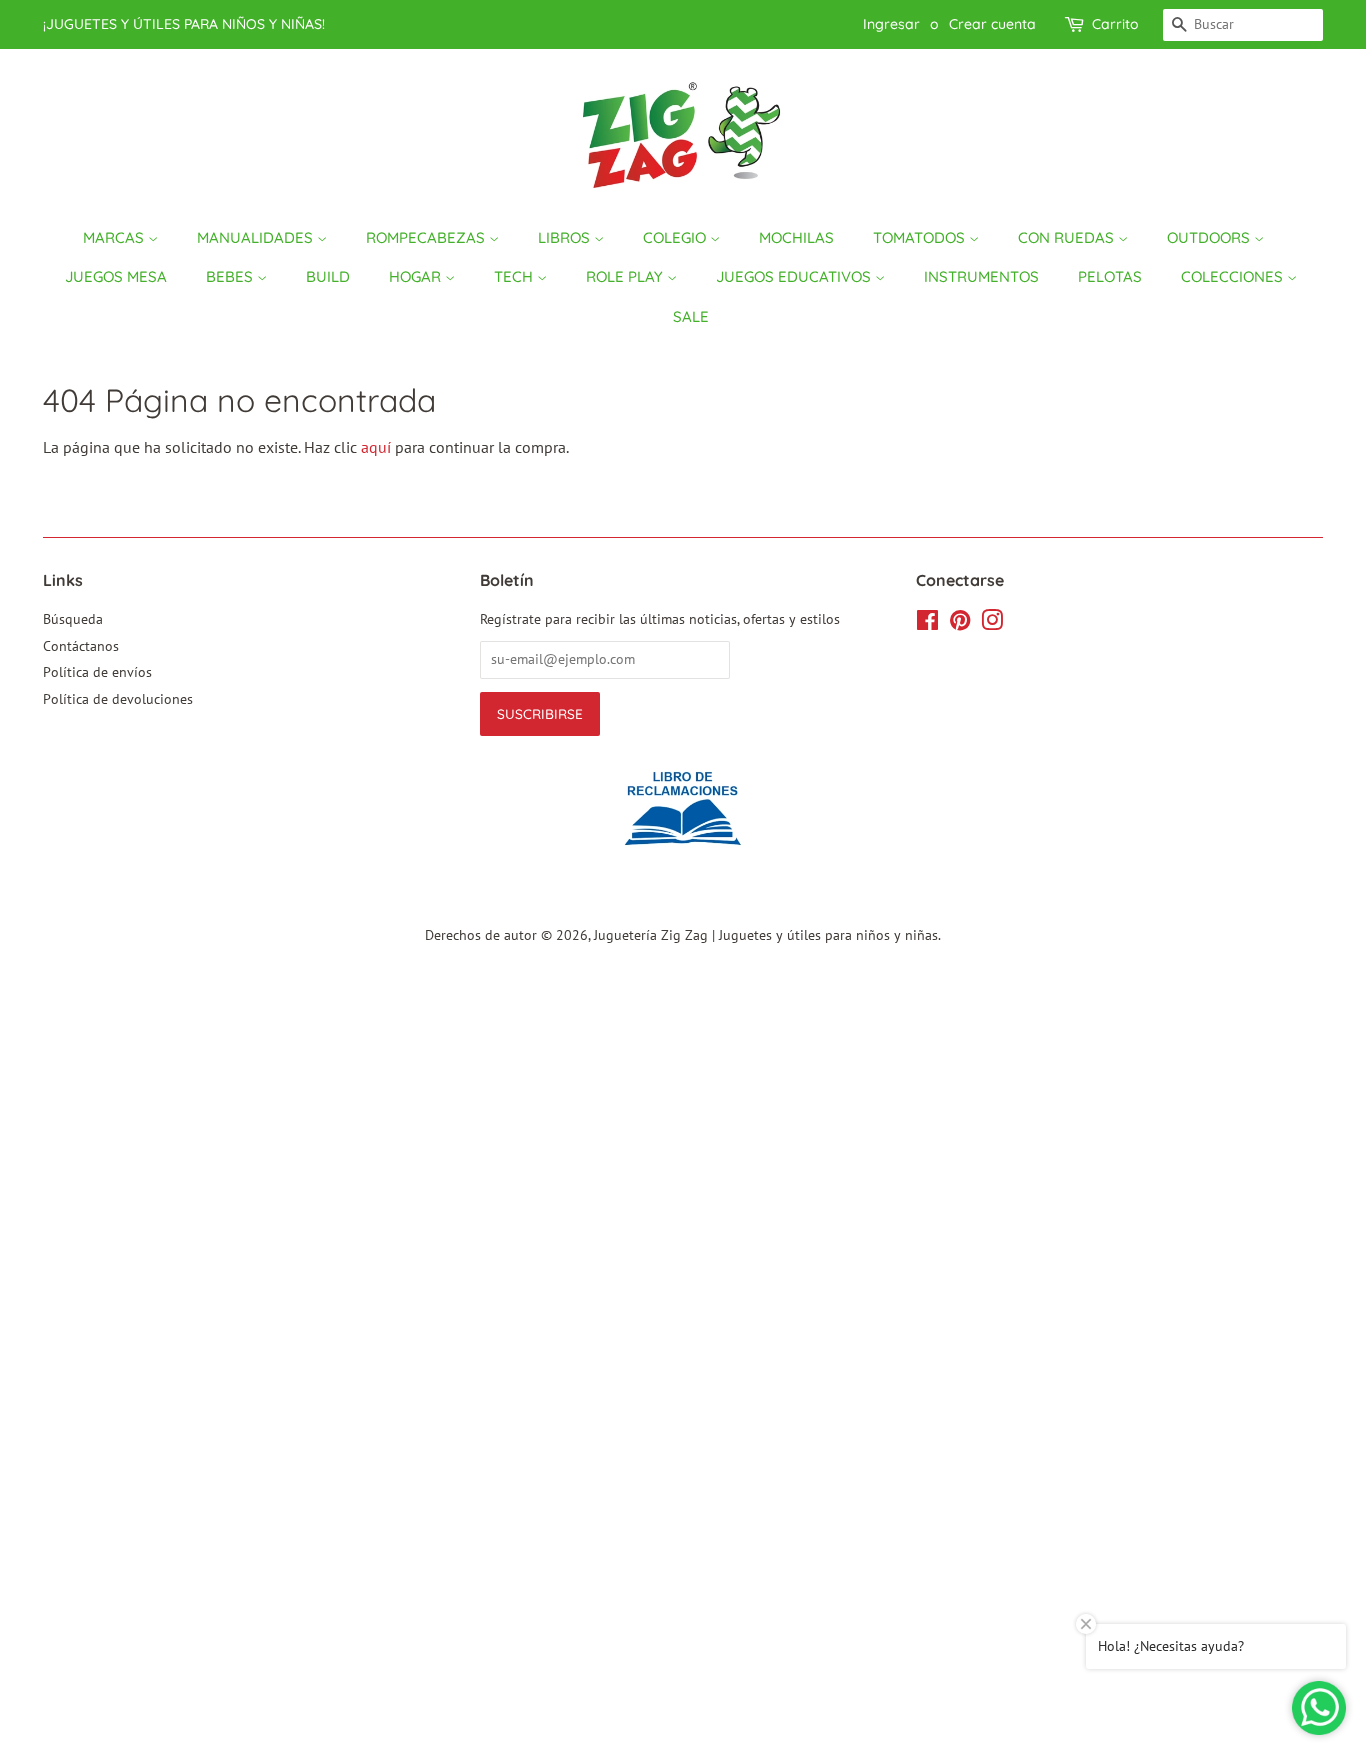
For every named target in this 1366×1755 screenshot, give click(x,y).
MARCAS (115, 237)
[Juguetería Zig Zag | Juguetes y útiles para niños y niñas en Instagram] (992, 624)
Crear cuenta (992, 24)
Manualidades (257, 237)
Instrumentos (981, 276)
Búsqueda (73, 619)
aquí (376, 447)
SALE (691, 316)
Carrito (1115, 24)
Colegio (676, 237)
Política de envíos (97, 672)
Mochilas (796, 237)
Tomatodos (921, 237)
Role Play (626, 276)
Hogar (417, 276)
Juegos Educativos (795, 276)
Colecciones (1234, 276)
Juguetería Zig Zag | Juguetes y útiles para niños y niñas (766, 935)
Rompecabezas (427, 237)
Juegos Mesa (116, 276)
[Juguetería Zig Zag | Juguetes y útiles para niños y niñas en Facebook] (927, 624)
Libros (566, 237)
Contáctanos (81, 646)
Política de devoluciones (118, 699)
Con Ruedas (1068, 237)
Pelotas (1110, 276)
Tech (515, 276)
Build (328, 276)
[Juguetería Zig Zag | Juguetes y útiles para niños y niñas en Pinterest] (960, 624)
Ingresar (891, 24)
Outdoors (1210, 237)
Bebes (231, 276)
